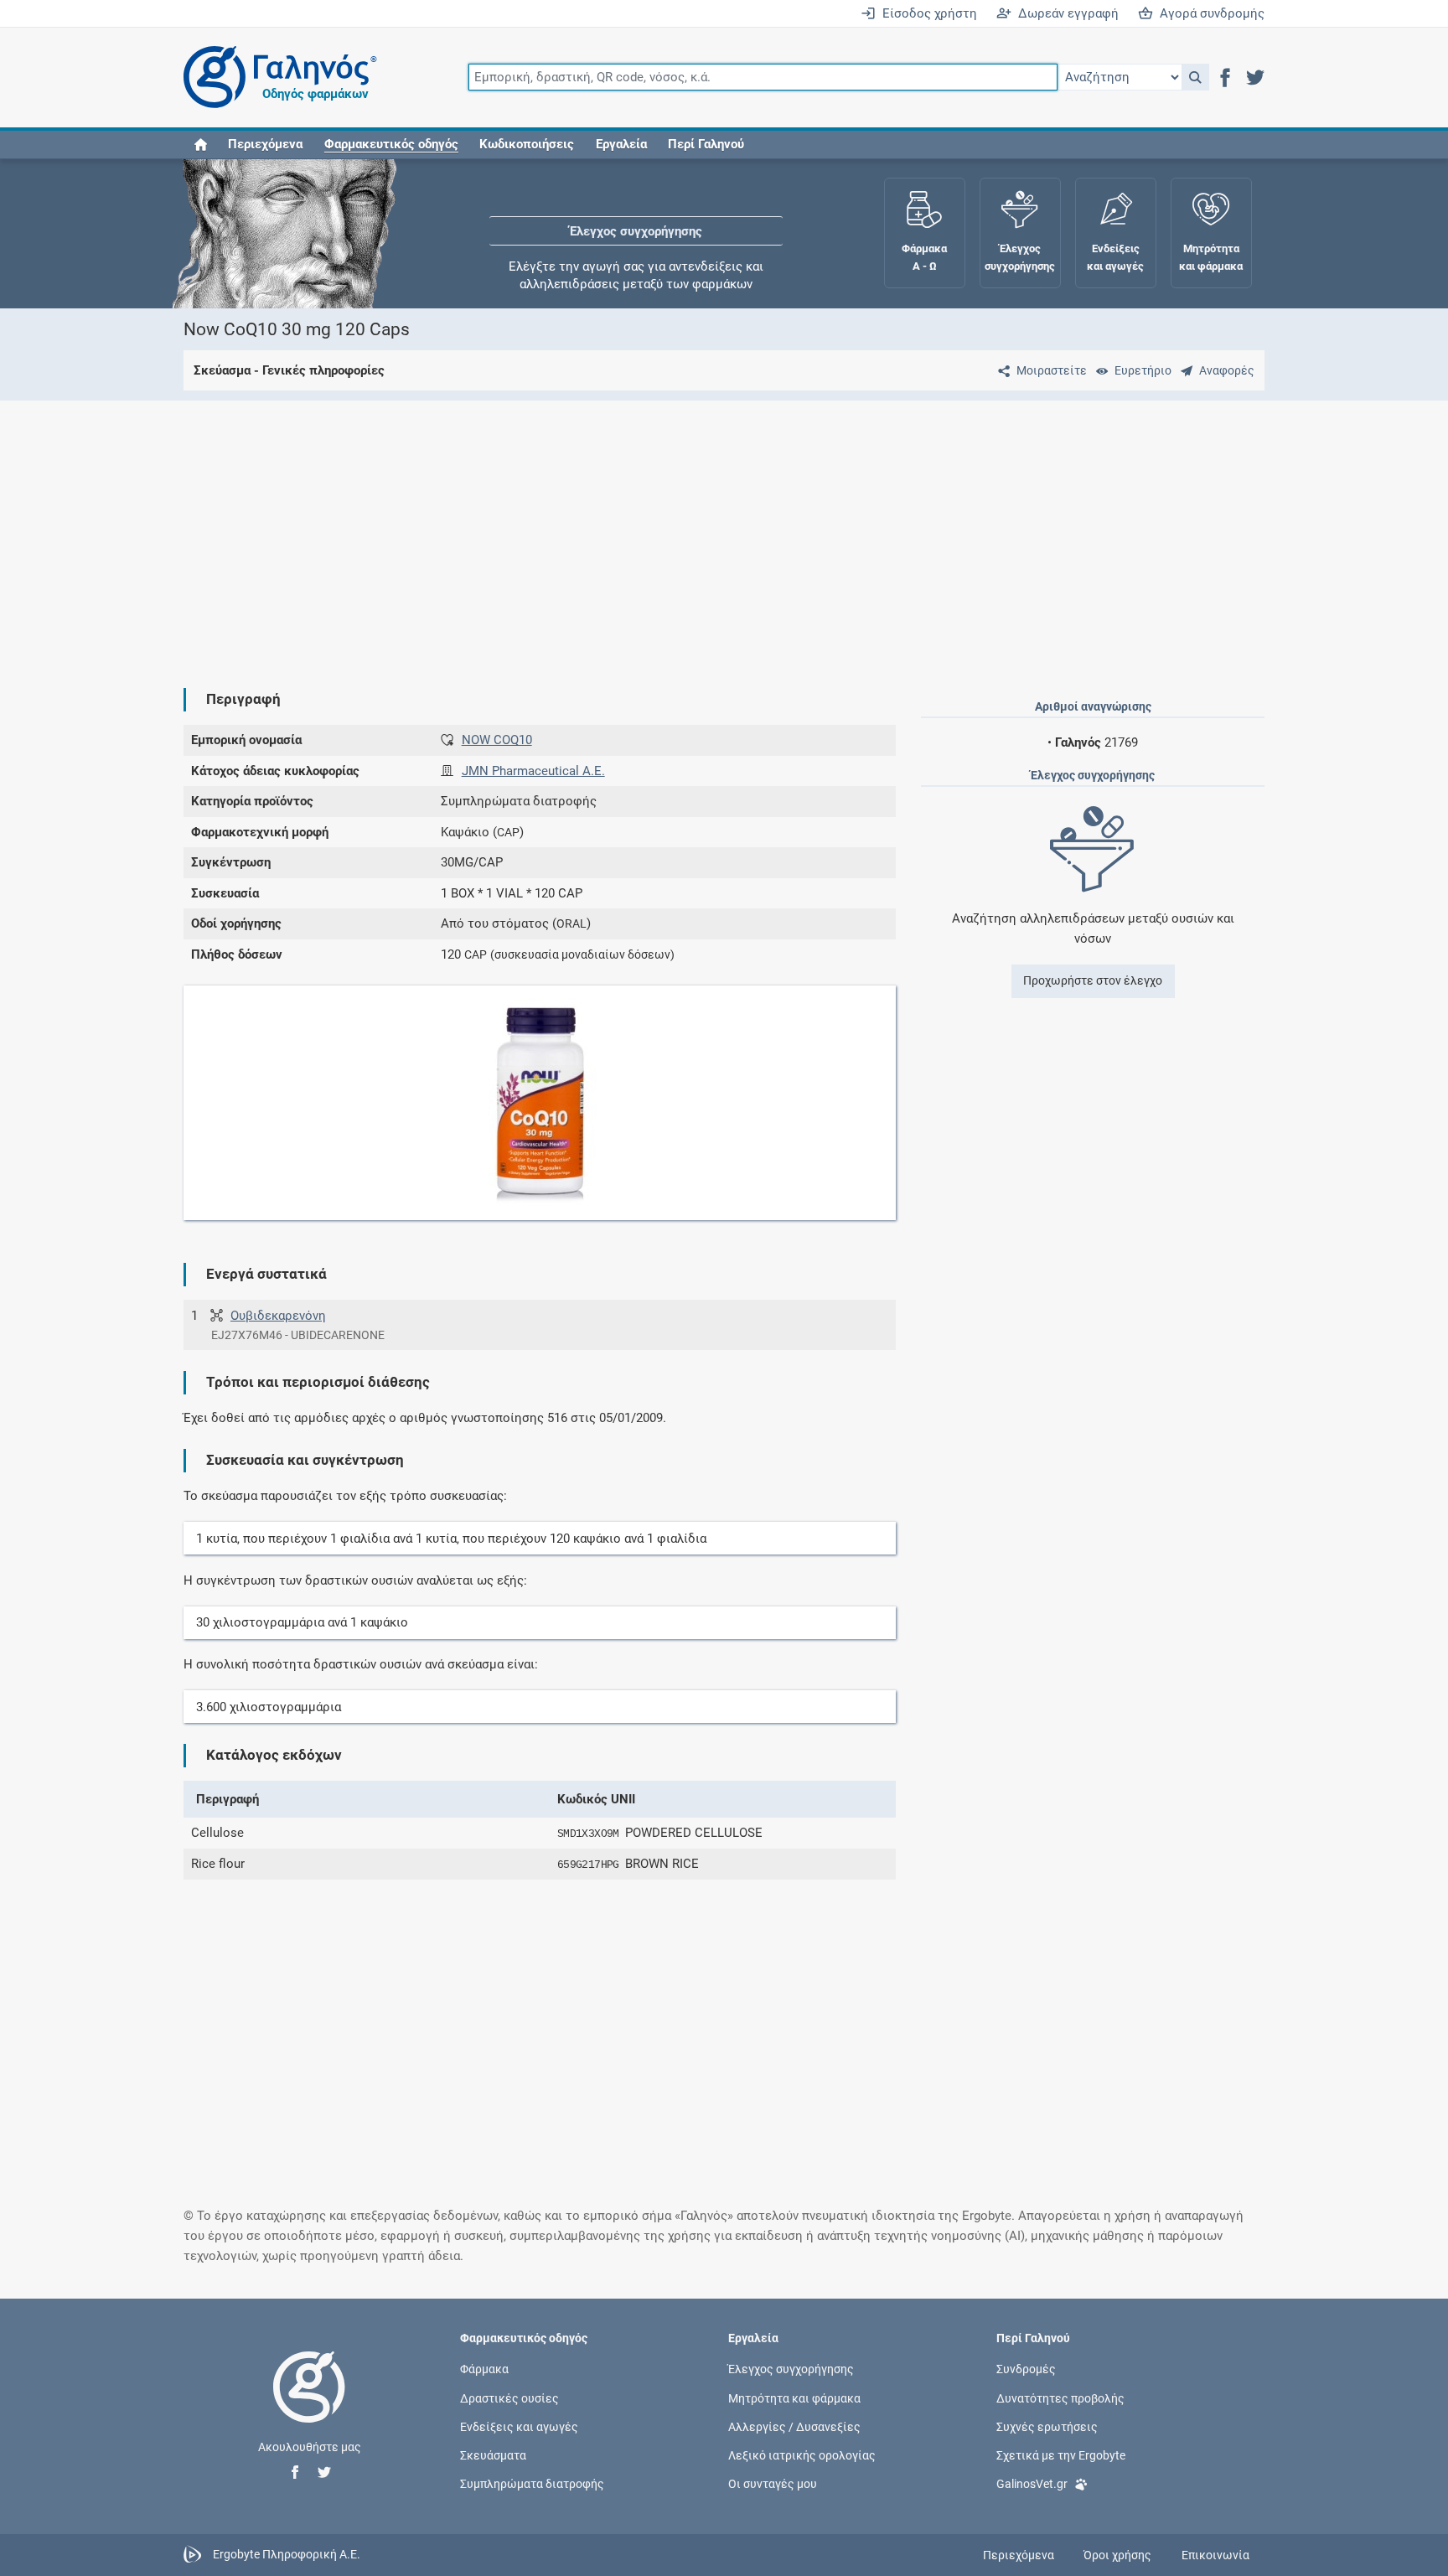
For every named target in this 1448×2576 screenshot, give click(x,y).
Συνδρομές (1026, 2369)
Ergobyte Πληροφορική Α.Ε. (287, 2554)
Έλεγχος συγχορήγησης (636, 209)
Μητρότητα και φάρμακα (794, 2398)
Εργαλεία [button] (621, 144)
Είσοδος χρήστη (926, 13)
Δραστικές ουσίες (509, 2398)
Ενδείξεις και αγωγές (519, 2426)
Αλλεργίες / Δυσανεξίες (794, 2426)
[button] (1195, 77)
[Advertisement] (674, 530)
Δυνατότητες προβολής (1060, 2398)
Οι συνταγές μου (773, 2484)
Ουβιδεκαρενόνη (278, 1316)
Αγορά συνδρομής (1209, 13)
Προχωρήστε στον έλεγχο (1093, 980)
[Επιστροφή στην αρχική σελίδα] (309, 2404)
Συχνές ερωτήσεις (1047, 2426)
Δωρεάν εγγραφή (1065, 13)
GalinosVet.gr (1032, 2484)
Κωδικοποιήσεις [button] (527, 144)
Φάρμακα (484, 2369)
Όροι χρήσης (1117, 2555)
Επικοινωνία (1215, 2555)
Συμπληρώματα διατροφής (532, 2484)
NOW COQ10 (497, 740)
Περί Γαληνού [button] (706, 144)
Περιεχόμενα (265, 144)
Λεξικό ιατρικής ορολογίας (802, 2455)
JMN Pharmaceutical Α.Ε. (533, 771)
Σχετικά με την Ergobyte (1061, 2455)
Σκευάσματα (493, 2455)
